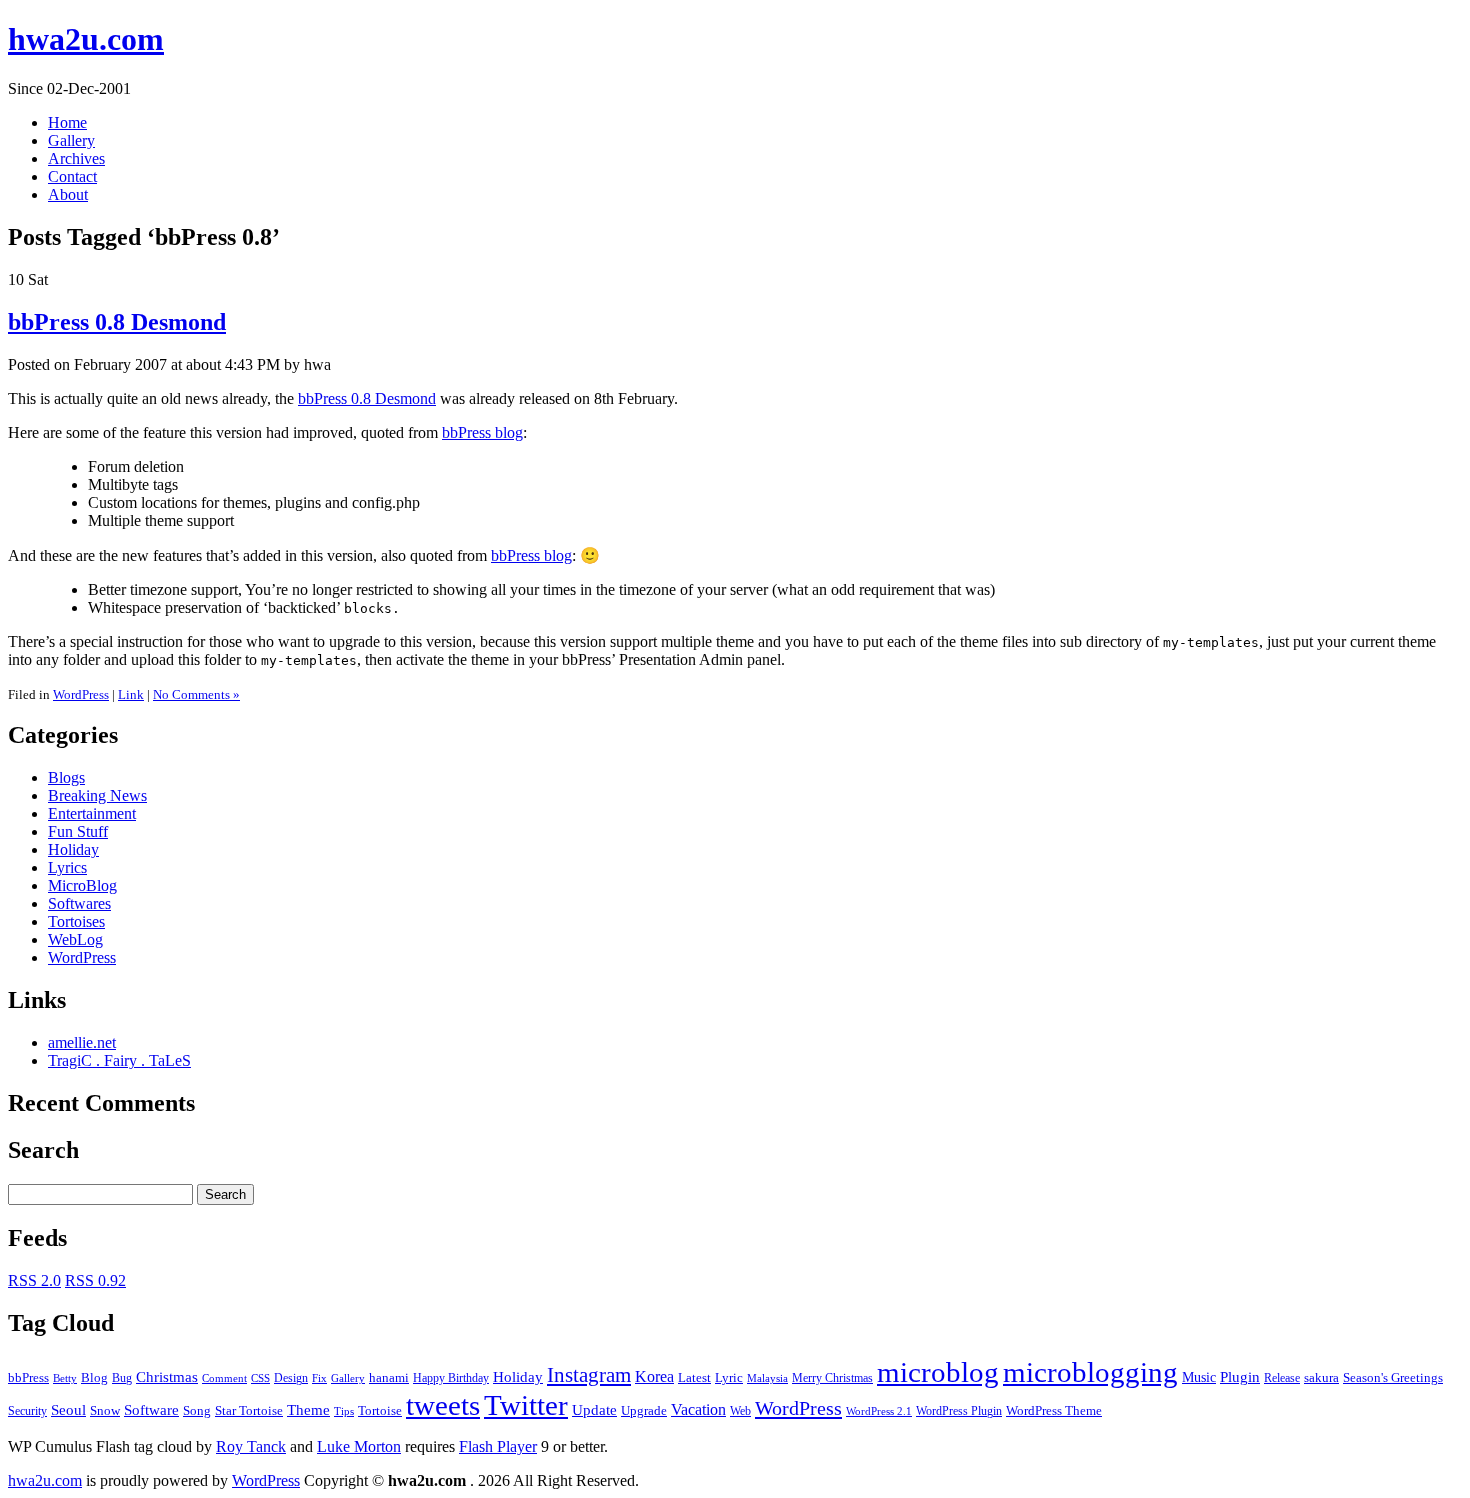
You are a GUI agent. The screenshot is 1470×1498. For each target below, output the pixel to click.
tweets (443, 1405)
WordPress (81, 694)
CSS (260, 1378)
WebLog (75, 939)
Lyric (729, 1378)
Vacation (698, 1409)
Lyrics (67, 867)
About (68, 194)
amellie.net (82, 1042)
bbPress (28, 1378)
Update (594, 1409)
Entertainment (92, 813)
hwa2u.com (86, 39)
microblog (938, 1372)
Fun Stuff (78, 831)
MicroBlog (82, 885)
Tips (344, 1411)
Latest (694, 1377)
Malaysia (767, 1378)
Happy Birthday (451, 1378)
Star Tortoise (249, 1410)
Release (1282, 1378)
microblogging (1090, 1372)
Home (67, 122)
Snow (105, 1411)
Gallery (71, 140)
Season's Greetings (1393, 1377)
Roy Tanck (251, 1446)
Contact (72, 176)
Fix (319, 1378)
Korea (654, 1376)
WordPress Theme (1054, 1411)
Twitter (526, 1405)
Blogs (66, 777)
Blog (94, 1378)
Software (151, 1409)
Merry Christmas (832, 1378)
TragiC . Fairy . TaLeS (119, 1060)
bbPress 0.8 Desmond (117, 322)
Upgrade (644, 1411)
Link (131, 694)
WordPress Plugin (959, 1411)
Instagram (589, 1375)
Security (27, 1411)
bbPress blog (482, 432)
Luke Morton (359, 1446)
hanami (389, 1378)
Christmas (167, 1377)
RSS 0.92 (95, 1280)
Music (1199, 1377)
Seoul (68, 1409)
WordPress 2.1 (879, 1411)
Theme (308, 1409)
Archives (76, 158)
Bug (122, 1378)
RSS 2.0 (34, 1280)
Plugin (1240, 1376)
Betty (65, 1378)
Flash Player (498, 1446)
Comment (224, 1378)
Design (291, 1378)
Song (197, 1411)
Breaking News (97, 795)
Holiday (73, 849)
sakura (1321, 1378)
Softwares (79, 903)
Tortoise (380, 1410)
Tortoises (76, 921)
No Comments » (196, 694)
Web (740, 1411)
